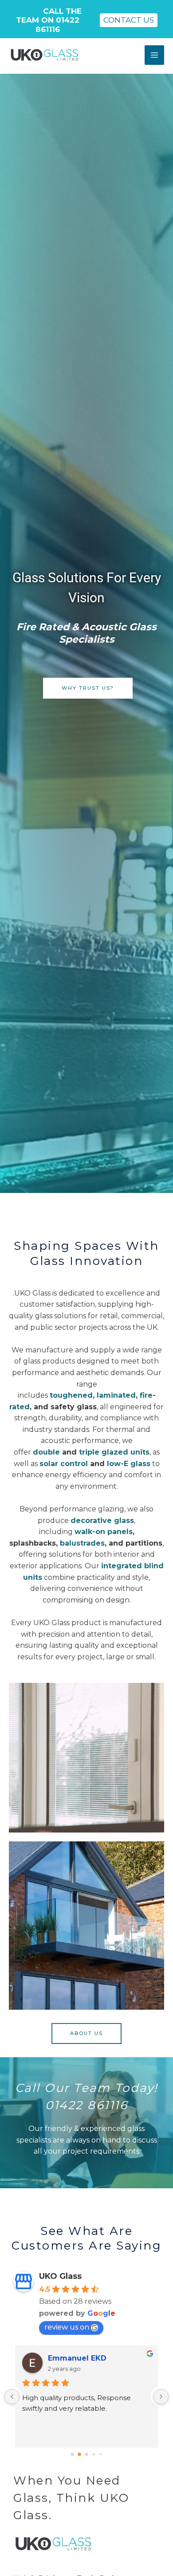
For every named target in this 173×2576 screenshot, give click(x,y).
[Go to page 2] (87, 2455)
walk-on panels (104, 1532)
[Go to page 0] (73, 2455)
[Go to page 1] (79, 2454)
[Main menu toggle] (154, 55)
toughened (71, 1395)
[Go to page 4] (101, 2454)
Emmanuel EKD (77, 2358)
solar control (64, 1464)
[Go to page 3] (93, 2455)
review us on (67, 2327)
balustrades (82, 1543)
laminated (116, 1395)
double (46, 1452)
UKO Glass (60, 2276)
